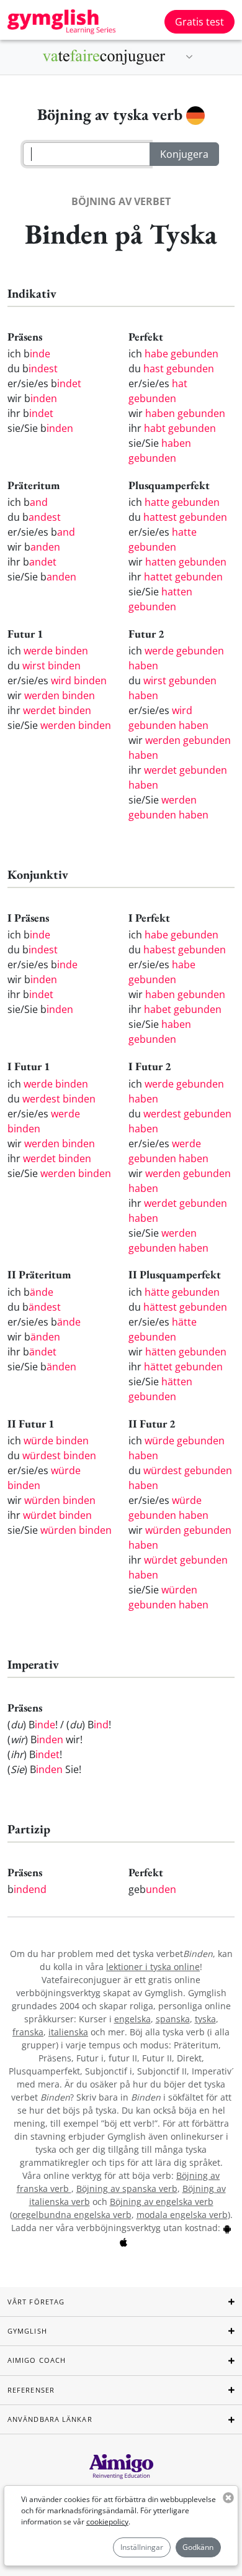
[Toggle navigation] (189, 57)
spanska (173, 2019)
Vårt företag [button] (36, 2302)
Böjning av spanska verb (127, 2189)
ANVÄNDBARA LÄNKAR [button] (50, 2419)
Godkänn (198, 2547)
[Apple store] (123, 2241)
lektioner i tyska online (153, 1967)
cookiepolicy (107, 2522)
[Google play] (227, 2228)
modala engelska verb (182, 2215)
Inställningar (142, 2547)
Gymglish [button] (27, 2331)
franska (28, 2032)
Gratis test (199, 22)
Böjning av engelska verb (162, 2202)
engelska (132, 2019)
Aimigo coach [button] (37, 2360)
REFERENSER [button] (31, 2390)
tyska (205, 2019)
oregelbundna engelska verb (72, 2215)
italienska (68, 2032)
